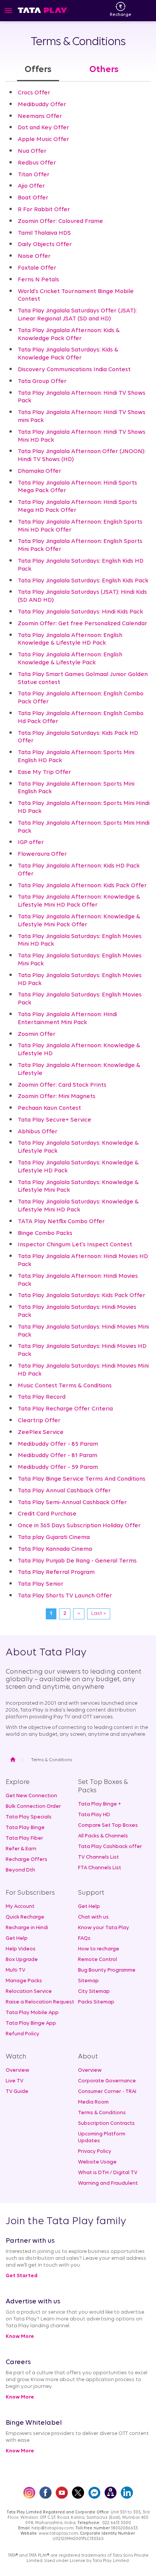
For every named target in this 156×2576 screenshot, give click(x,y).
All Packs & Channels (103, 1836)
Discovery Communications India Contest (74, 370)
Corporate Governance (107, 2081)
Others (104, 70)
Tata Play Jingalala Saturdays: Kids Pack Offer (82, 1296)
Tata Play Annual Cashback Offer (64, 1491)
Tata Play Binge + (100, 1804)
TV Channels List (98, 1857)
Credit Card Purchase (47, 1514)
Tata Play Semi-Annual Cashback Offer (72, 1503)
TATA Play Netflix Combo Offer (61, 1222)
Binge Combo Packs (45, 1233)
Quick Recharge (25, 1917)
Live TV (15, 2081)
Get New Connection (31, 1796)
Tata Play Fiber (24, 1838)
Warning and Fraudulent (108, 2183)
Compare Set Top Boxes (108, 1825)
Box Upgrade (22, 1960)
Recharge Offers (27, 1860)
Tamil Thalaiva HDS (44, 233)
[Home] (42, 10)
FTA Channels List (100, 1868)
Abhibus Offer (38, 1132)
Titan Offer (34, 175)
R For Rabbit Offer (44, 210)
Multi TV (16, 1970)
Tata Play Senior (41, 1584)
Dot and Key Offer (44, 128)
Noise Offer (34, 256)
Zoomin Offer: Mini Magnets (57, 1097)
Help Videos (21, 1949)
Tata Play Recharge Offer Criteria (65, 1409)
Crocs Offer (34, 93)
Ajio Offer (31, 186)
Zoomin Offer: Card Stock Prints (62, 1085)
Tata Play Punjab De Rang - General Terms (77, 1561)
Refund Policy (23, 2034)
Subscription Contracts (106, 2123)
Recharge (121, 15)
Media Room (93, 2102)
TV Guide (17, 2092)
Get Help (17, 1938)
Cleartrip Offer (39, 1421)
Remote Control (97, 1960)
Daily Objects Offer (45, 245)
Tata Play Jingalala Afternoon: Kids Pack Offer (82, 886)
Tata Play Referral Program (56, 1572)
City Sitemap (94, 1992)
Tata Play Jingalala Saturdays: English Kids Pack (83, 581)
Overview (17, 2070)
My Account (20, 1907)
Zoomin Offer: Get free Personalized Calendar (83, 624)
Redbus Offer (37, 163)
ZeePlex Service (41, 1432)
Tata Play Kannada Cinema (55, 1549)
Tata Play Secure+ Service (55, 1120)
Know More (20, 2337)
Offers (38, 70)
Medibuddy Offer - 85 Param (58, 1444)
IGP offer (31, 842)
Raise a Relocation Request (40, 2002)
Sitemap (88, 1981)
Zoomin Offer (37, 1034)
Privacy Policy (95, 2152)
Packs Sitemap (96, 2002)
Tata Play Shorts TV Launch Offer (65, 1596)
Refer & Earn (21, 1849)
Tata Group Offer (42, 381)
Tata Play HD (94, 1815)
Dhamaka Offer (40, 471)
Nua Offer (32, 151)
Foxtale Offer (37, 268)
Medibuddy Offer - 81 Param (58, 1456)
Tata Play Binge (25, 1828)
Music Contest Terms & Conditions (65, 1386)
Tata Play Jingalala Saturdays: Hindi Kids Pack (80, 612)
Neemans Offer (40, 116)
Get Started (22, 2276)
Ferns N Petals (38, 280)
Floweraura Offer (42, 854)
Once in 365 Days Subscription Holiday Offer (79, 1526)
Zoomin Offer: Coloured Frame (60, 221)
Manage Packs (24, 1981)
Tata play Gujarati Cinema (54, 1537)
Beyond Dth (20, 1870)
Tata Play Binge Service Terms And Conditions (82, 1479)
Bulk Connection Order (33, 1806)
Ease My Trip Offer (44, 772)
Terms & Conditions (102, 2113)
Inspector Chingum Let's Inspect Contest (75, 1245)
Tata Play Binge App (31, 2023)
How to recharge (99, 1949)
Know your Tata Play (104, 1928)
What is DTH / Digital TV (108, 2173)
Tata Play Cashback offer (110, 1847)
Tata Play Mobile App (32, 2013)
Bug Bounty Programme (107, 1970)
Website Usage (97, 2162)
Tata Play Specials (29, 1817)
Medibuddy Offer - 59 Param (58, 1467)
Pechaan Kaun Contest (49, 1108)
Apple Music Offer (44, 140)
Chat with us (93, 1917)
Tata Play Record (42, 1397)
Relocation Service (29, 1992)
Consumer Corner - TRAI (107, 2092)
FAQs (84, 1938)
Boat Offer (33, 198)
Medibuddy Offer (42, 105)
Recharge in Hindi (27, 1928)
